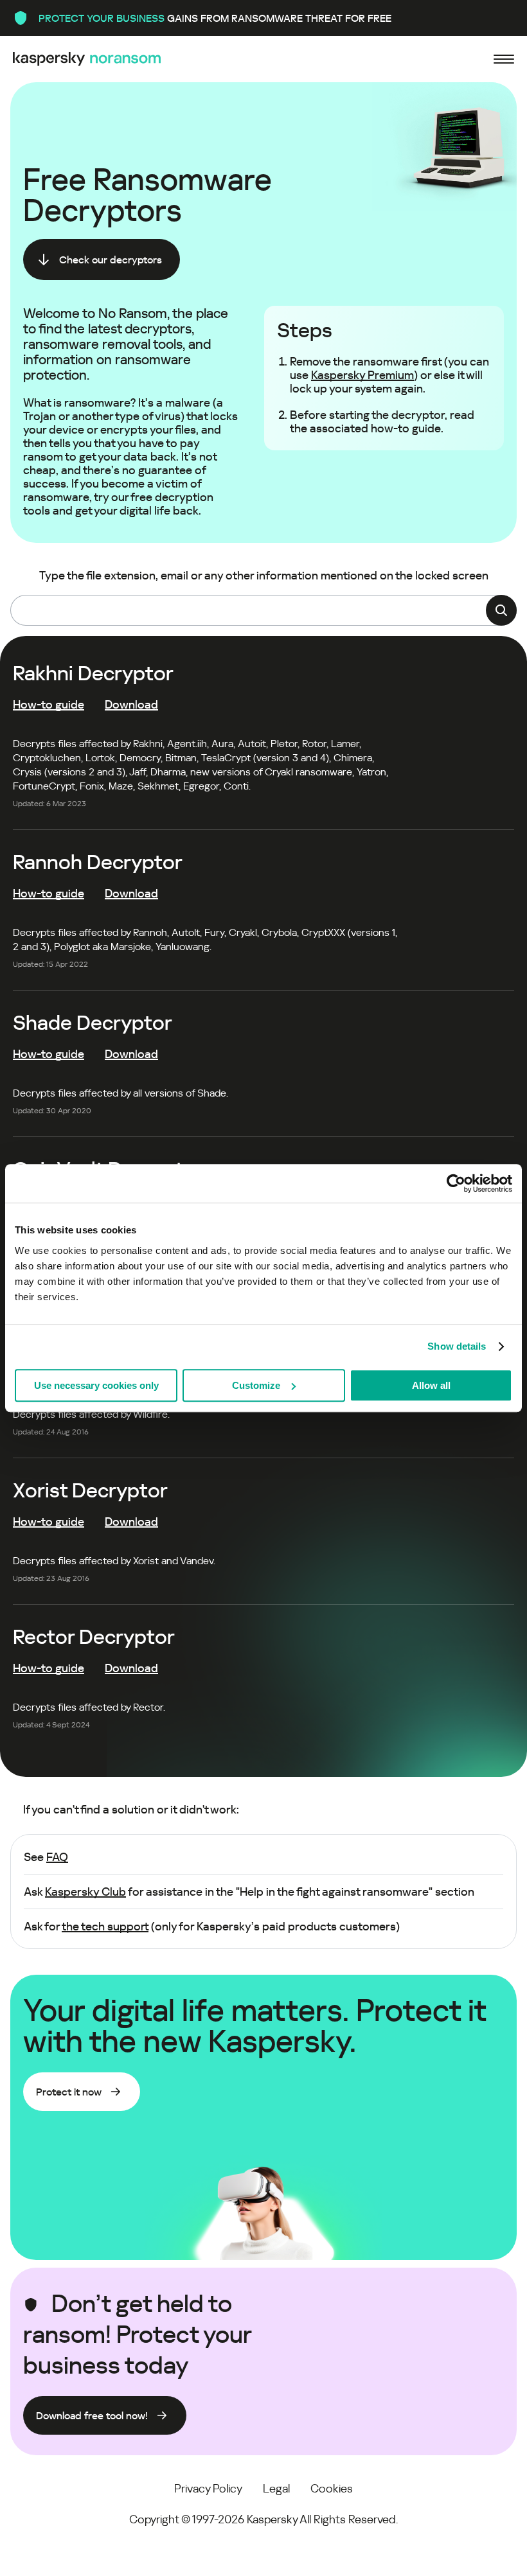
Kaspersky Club (85, 1892)
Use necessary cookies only (96, 1385)
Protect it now (69, 2092)
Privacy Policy (208, 2488)
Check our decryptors (111, 260)
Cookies (332, 2488)
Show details (457, 1346)
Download (131, 704)
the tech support (105, 1926)
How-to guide (49, 704)
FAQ (57, 1857)
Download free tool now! (92, 2416)
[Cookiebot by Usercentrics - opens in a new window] (456, 1183)
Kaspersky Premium (362, 375)
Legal (276, 2488)
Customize (256, 1385)
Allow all (431, 1385)
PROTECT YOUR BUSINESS (102, 18)
